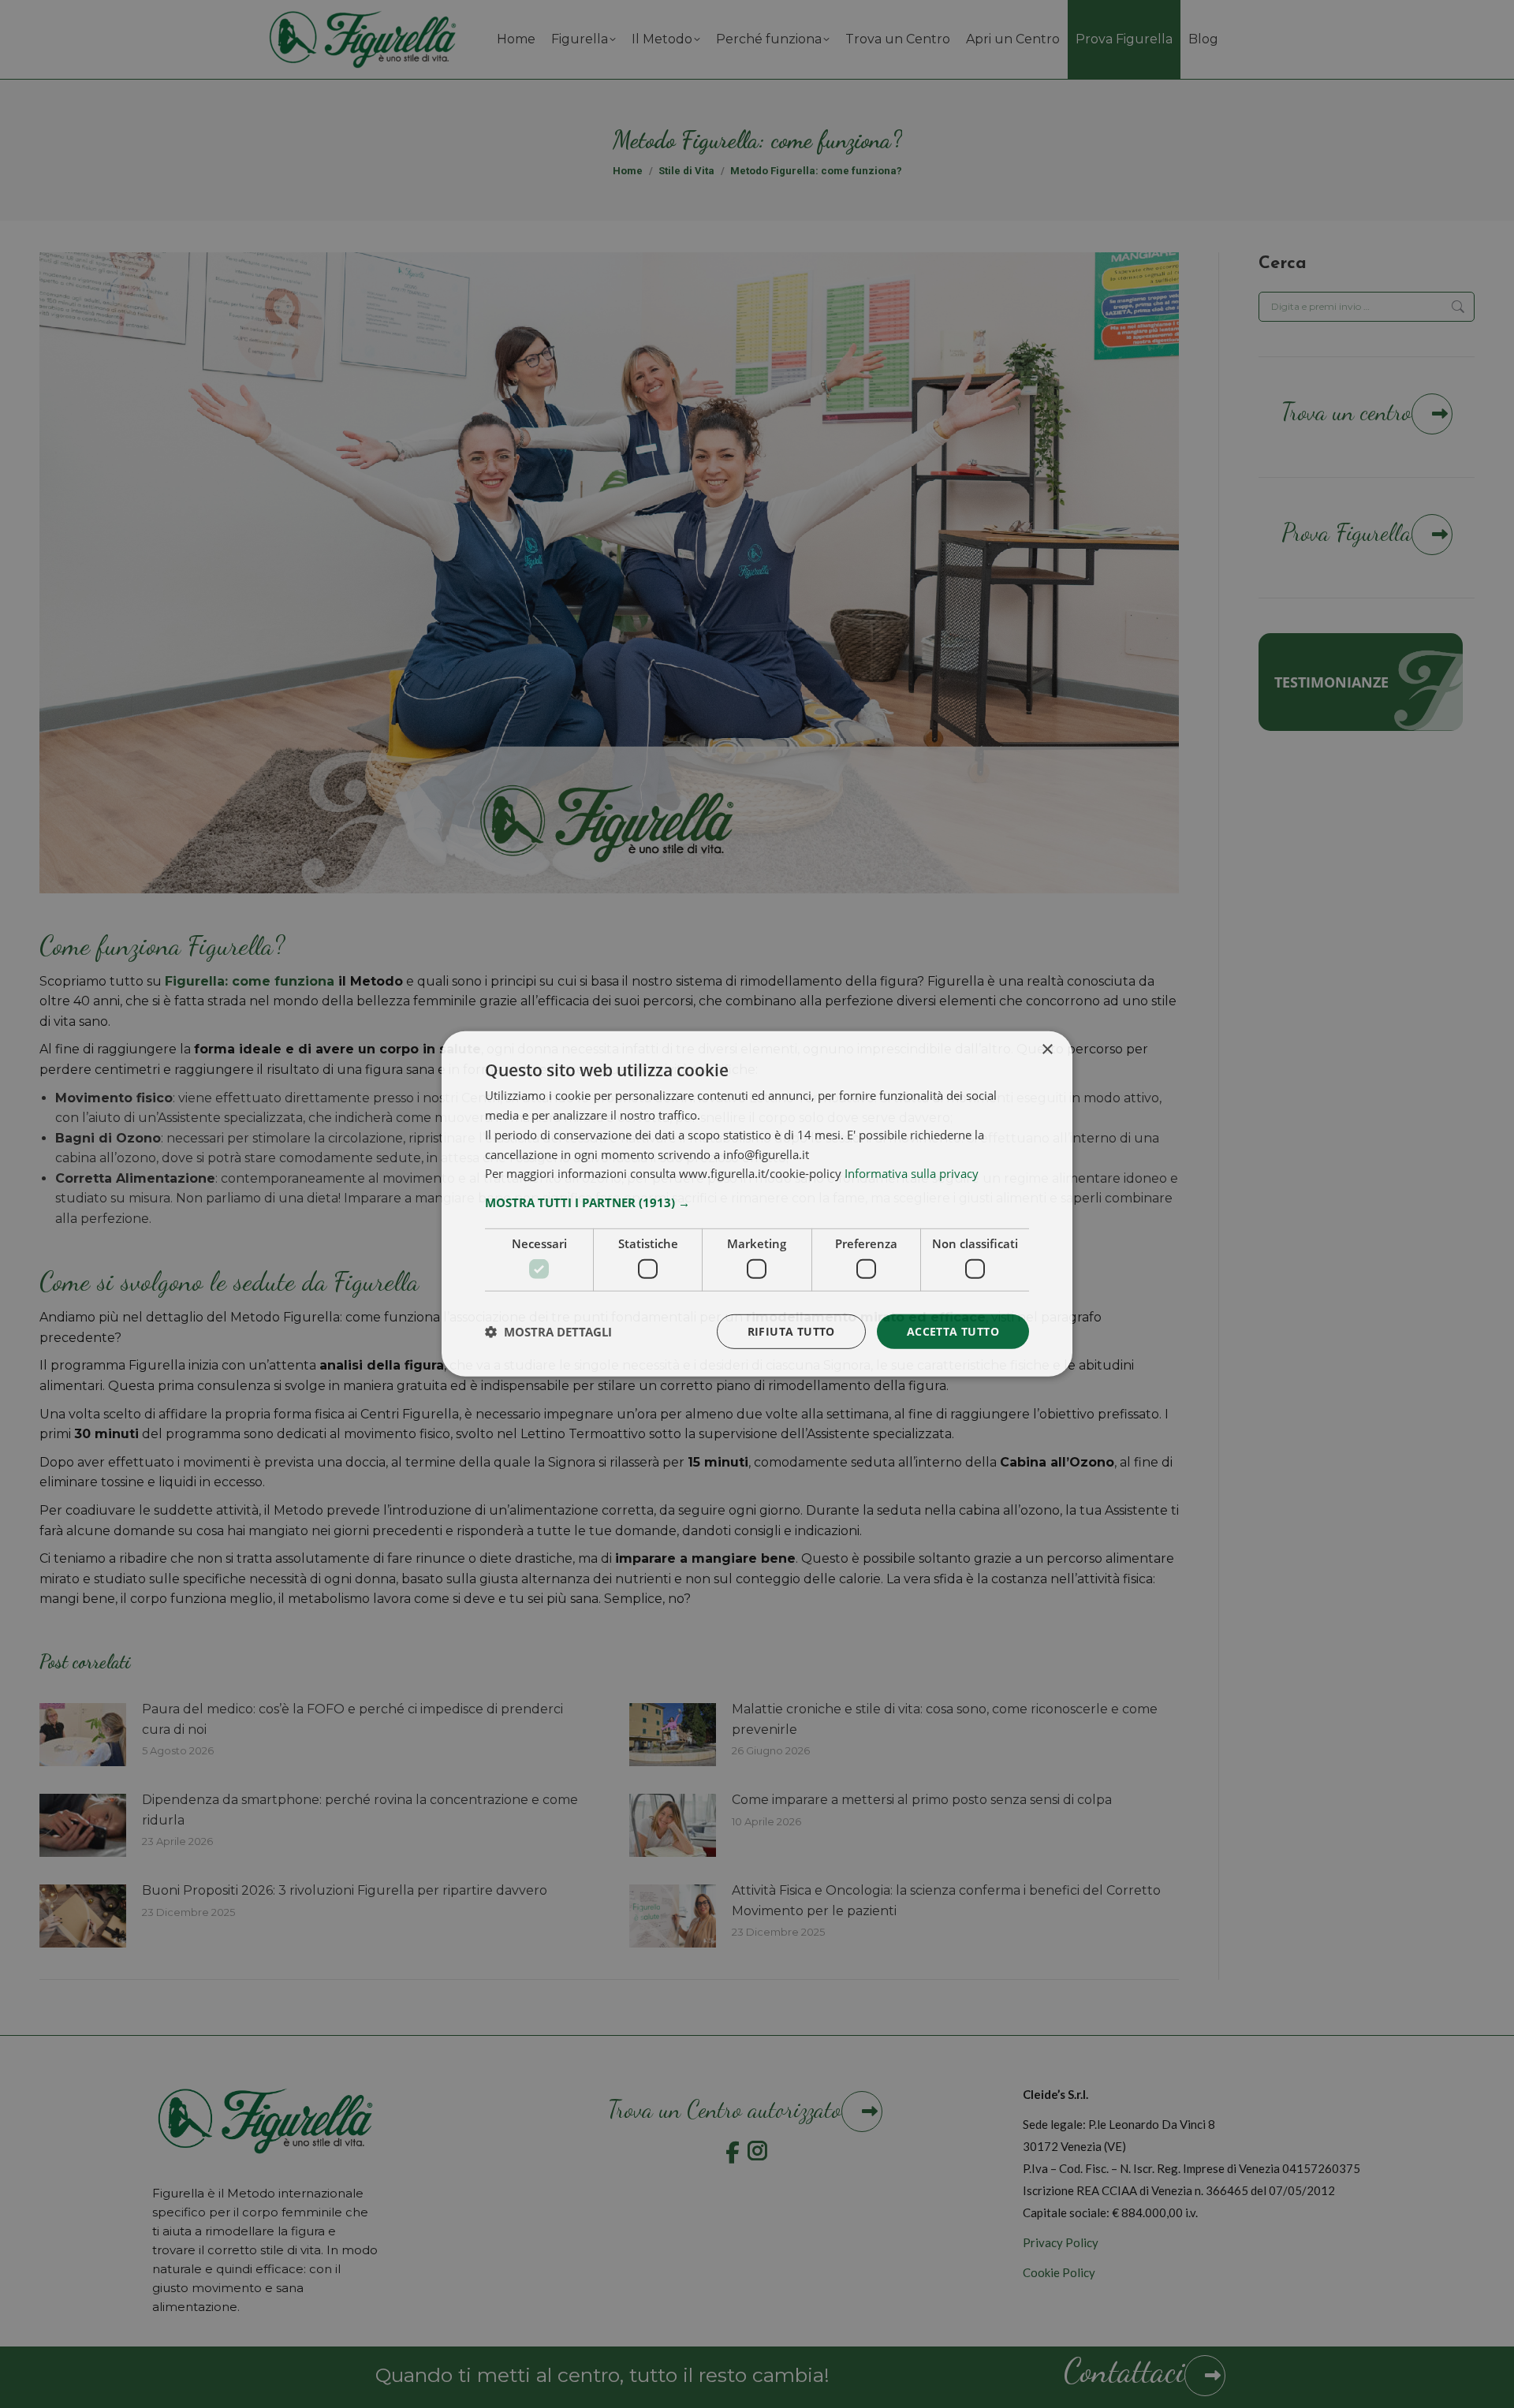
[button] (757, 1202)
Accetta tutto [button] (953, 1331)
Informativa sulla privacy (912, 1173)
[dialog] (757, 1204)
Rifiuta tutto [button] (791, 1331)
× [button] (1047, 1050)
